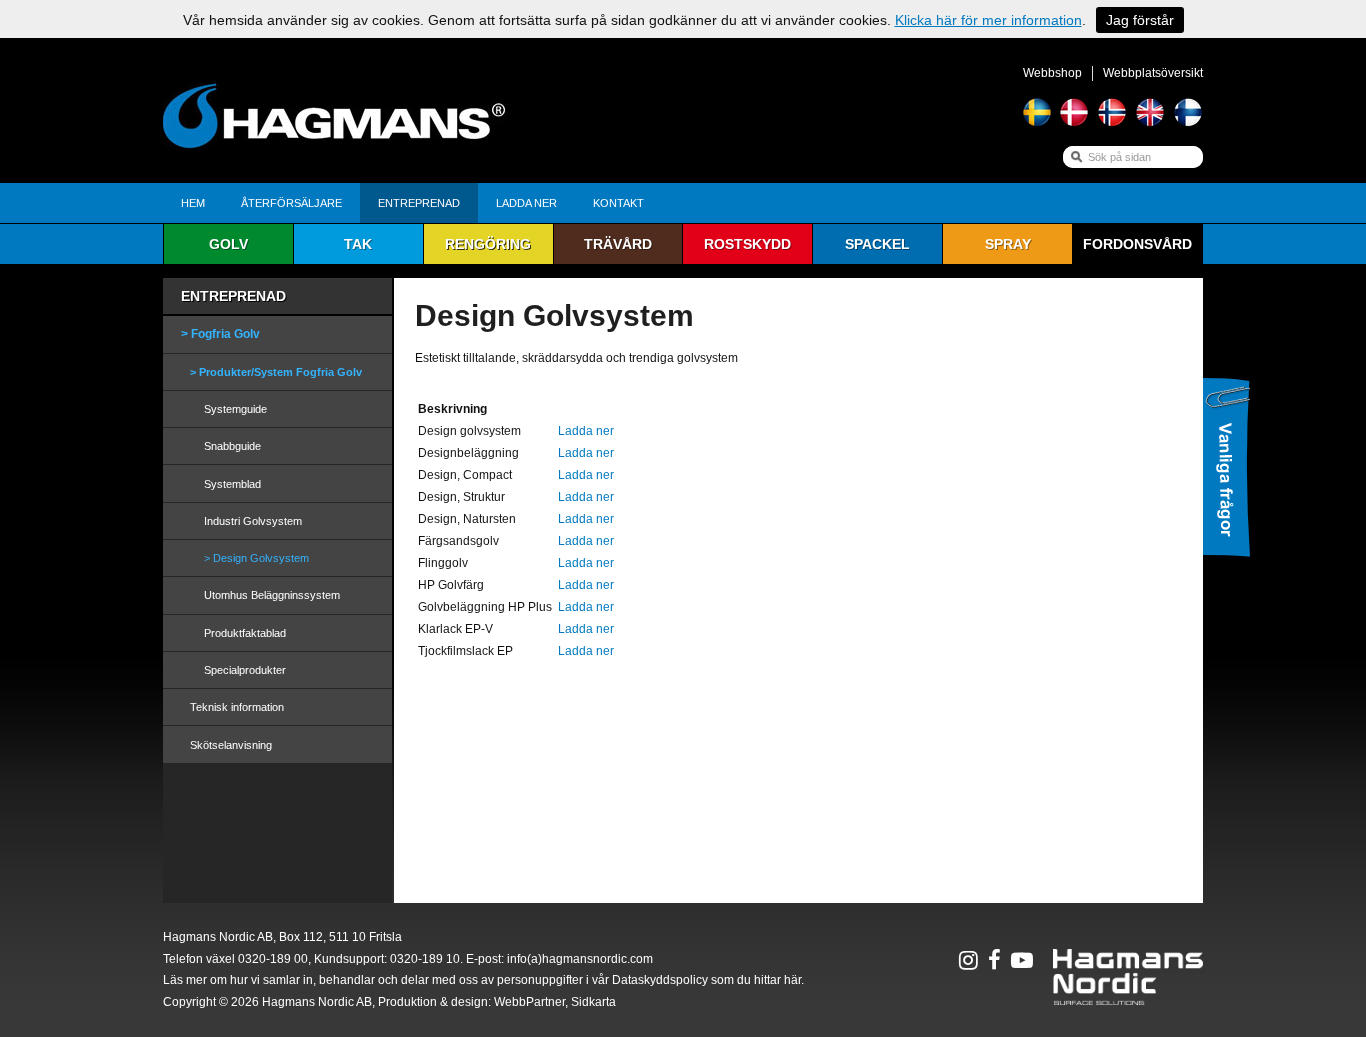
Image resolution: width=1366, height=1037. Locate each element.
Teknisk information (237, 707)
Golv (228, 244)
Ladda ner (526, 203)
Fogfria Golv (225, 334)
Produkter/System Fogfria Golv (280, 372)
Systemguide (235, 409)
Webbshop (1052, 73)
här (792, 980)
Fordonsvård (1137, 244)
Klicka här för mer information (988, 20)
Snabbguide (232, 446)
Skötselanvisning (231, 745)
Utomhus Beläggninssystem (272, 595)
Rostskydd (747, 244)
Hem (193, 203)
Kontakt (618, 203)
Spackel (877, 244)
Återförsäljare (291, 203)
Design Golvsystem (261, 558)
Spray (1008, 244)
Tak (358, 244)
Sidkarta (593, 1002)
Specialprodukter (245, 670)
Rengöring (488, 244)
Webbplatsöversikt (1153, 73)
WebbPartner (529, 1002)
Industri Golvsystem (253, 521)
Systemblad (232, 484)
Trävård (618, 244)
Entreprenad (419, 203)
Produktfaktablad (245, 633)
